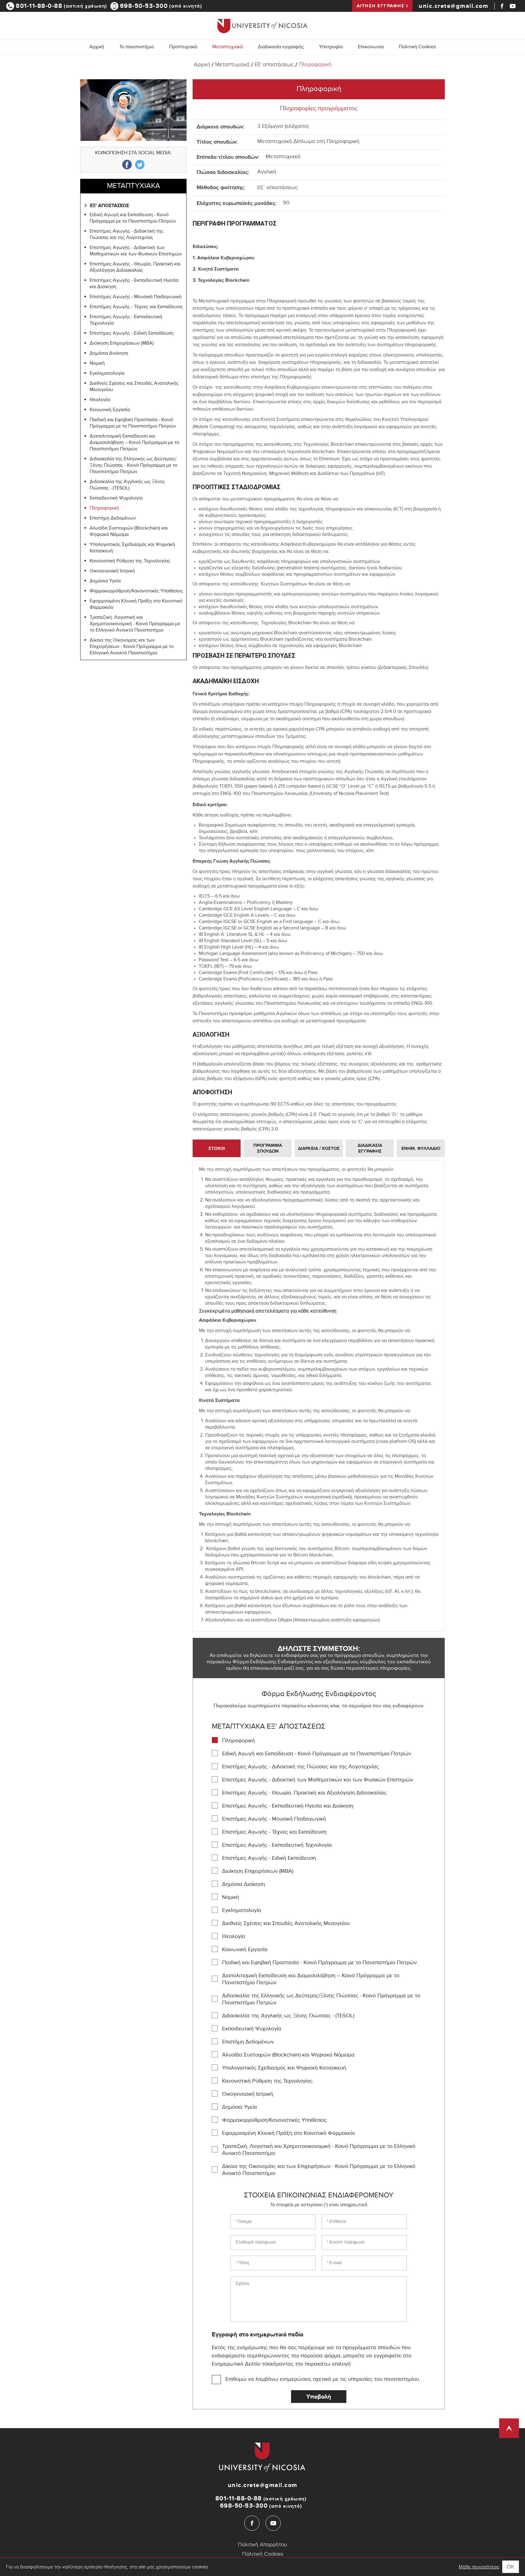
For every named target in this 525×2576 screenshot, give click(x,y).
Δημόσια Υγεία (105, 582)
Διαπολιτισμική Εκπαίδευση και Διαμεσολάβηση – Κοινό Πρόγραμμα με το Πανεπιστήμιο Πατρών (134, 443)
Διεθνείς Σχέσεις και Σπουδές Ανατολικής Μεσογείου (134, 387)
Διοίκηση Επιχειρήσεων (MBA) (122, 344)
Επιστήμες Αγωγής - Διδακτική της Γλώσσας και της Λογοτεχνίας (127, 235)
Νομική (97, 364)
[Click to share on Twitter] (140, 165)
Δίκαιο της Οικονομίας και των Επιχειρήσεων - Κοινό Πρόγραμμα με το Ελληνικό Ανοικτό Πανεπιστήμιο (132, 647)
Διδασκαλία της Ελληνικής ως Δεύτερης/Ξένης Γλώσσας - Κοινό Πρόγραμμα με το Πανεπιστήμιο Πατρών (134, 466)
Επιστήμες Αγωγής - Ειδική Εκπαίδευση (132, 334)
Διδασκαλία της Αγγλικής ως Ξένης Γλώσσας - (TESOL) (127, 486)
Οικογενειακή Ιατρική (112, 572)
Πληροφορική (315, 65)
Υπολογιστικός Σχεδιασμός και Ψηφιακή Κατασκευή (132, 548)
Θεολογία (100, 400)
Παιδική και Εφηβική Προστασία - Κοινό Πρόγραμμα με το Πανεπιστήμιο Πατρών (133, 424)
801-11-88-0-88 (62, 6)
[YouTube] (513, 6)
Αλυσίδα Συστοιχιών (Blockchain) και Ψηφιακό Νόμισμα (129, 532)
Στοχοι (217, 1148)
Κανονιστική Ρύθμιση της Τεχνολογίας (130, 562)
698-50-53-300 (161, 6)
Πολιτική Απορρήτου (262, 2545)
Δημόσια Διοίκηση (109, 354)
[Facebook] (502, 6)
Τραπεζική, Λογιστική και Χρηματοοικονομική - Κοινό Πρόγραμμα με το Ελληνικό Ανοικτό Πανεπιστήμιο (135, 624)
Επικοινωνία (371, 48)
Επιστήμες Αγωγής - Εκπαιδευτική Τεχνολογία (126, 321)
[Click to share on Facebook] (127, 165)
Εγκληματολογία (107, 374)
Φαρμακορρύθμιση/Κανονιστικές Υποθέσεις (136, 592)
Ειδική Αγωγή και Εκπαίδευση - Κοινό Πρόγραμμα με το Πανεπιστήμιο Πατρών (133, 219)
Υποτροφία (331, 48)
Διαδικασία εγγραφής (281, 48)
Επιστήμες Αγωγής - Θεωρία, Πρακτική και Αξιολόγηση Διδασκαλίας (135, 268)
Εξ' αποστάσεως (274, 65)
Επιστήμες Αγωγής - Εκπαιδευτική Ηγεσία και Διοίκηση (134, 284)
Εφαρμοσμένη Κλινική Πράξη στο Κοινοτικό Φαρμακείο (136, 605)
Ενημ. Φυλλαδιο (421, 1148)
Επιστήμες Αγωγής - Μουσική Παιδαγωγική (136, 297)
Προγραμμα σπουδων (268, 1148)
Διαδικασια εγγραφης (370, 1148)
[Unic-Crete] (262, 26)
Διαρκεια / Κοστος (319, 1148)
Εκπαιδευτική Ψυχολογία (116, 499)
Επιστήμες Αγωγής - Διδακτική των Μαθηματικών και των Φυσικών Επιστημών (136, 251)
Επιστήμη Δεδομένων (113, 519)
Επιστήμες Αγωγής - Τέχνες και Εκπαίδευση (136, 307)
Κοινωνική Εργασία (110, 410)
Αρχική (97, 48)
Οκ (511, 2567)
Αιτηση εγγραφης (381, 6)
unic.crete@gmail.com (453, 6)
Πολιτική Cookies (417, 48)
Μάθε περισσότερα (479, 2567)
